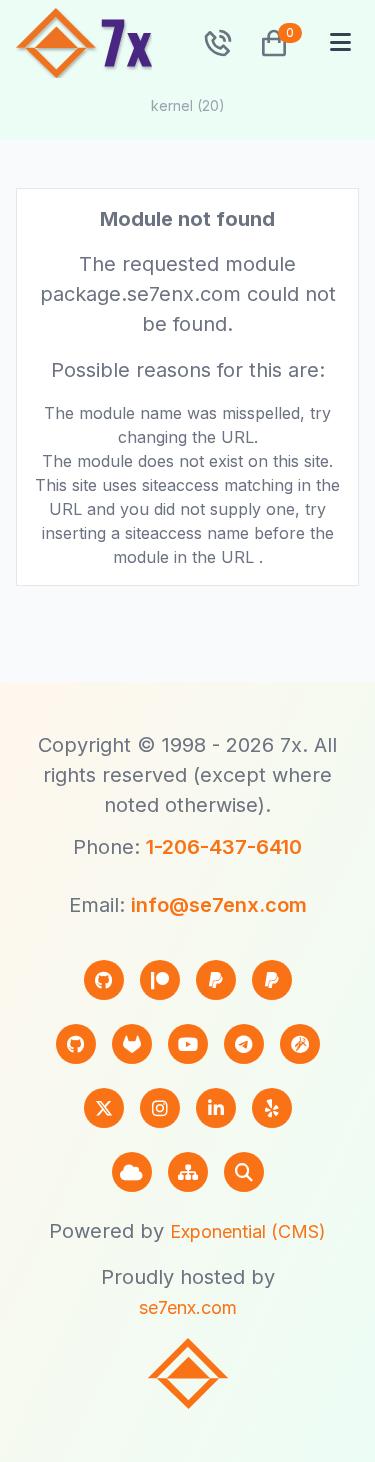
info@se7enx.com (219, 905)
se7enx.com (188, 1307)
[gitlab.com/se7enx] (132, 1044)
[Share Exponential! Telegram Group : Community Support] (244, 1044)
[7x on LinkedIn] (216, 1108)
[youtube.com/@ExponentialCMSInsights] (188, 1044)
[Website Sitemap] (188, 1172)
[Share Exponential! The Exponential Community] (300, 1044)
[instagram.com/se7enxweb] (160, 1108)
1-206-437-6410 (224, 847)
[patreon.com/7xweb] (160, 980)
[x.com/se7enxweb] (104, 1108)
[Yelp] (272, 1108)
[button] (266, 43)
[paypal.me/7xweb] (216, 980)
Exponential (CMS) (248, 1231)
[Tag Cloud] (132, 1172)
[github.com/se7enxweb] (76, 1044)
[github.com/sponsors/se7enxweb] (104, 980)
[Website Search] (244, 1172)
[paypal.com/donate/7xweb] (272, 980)
